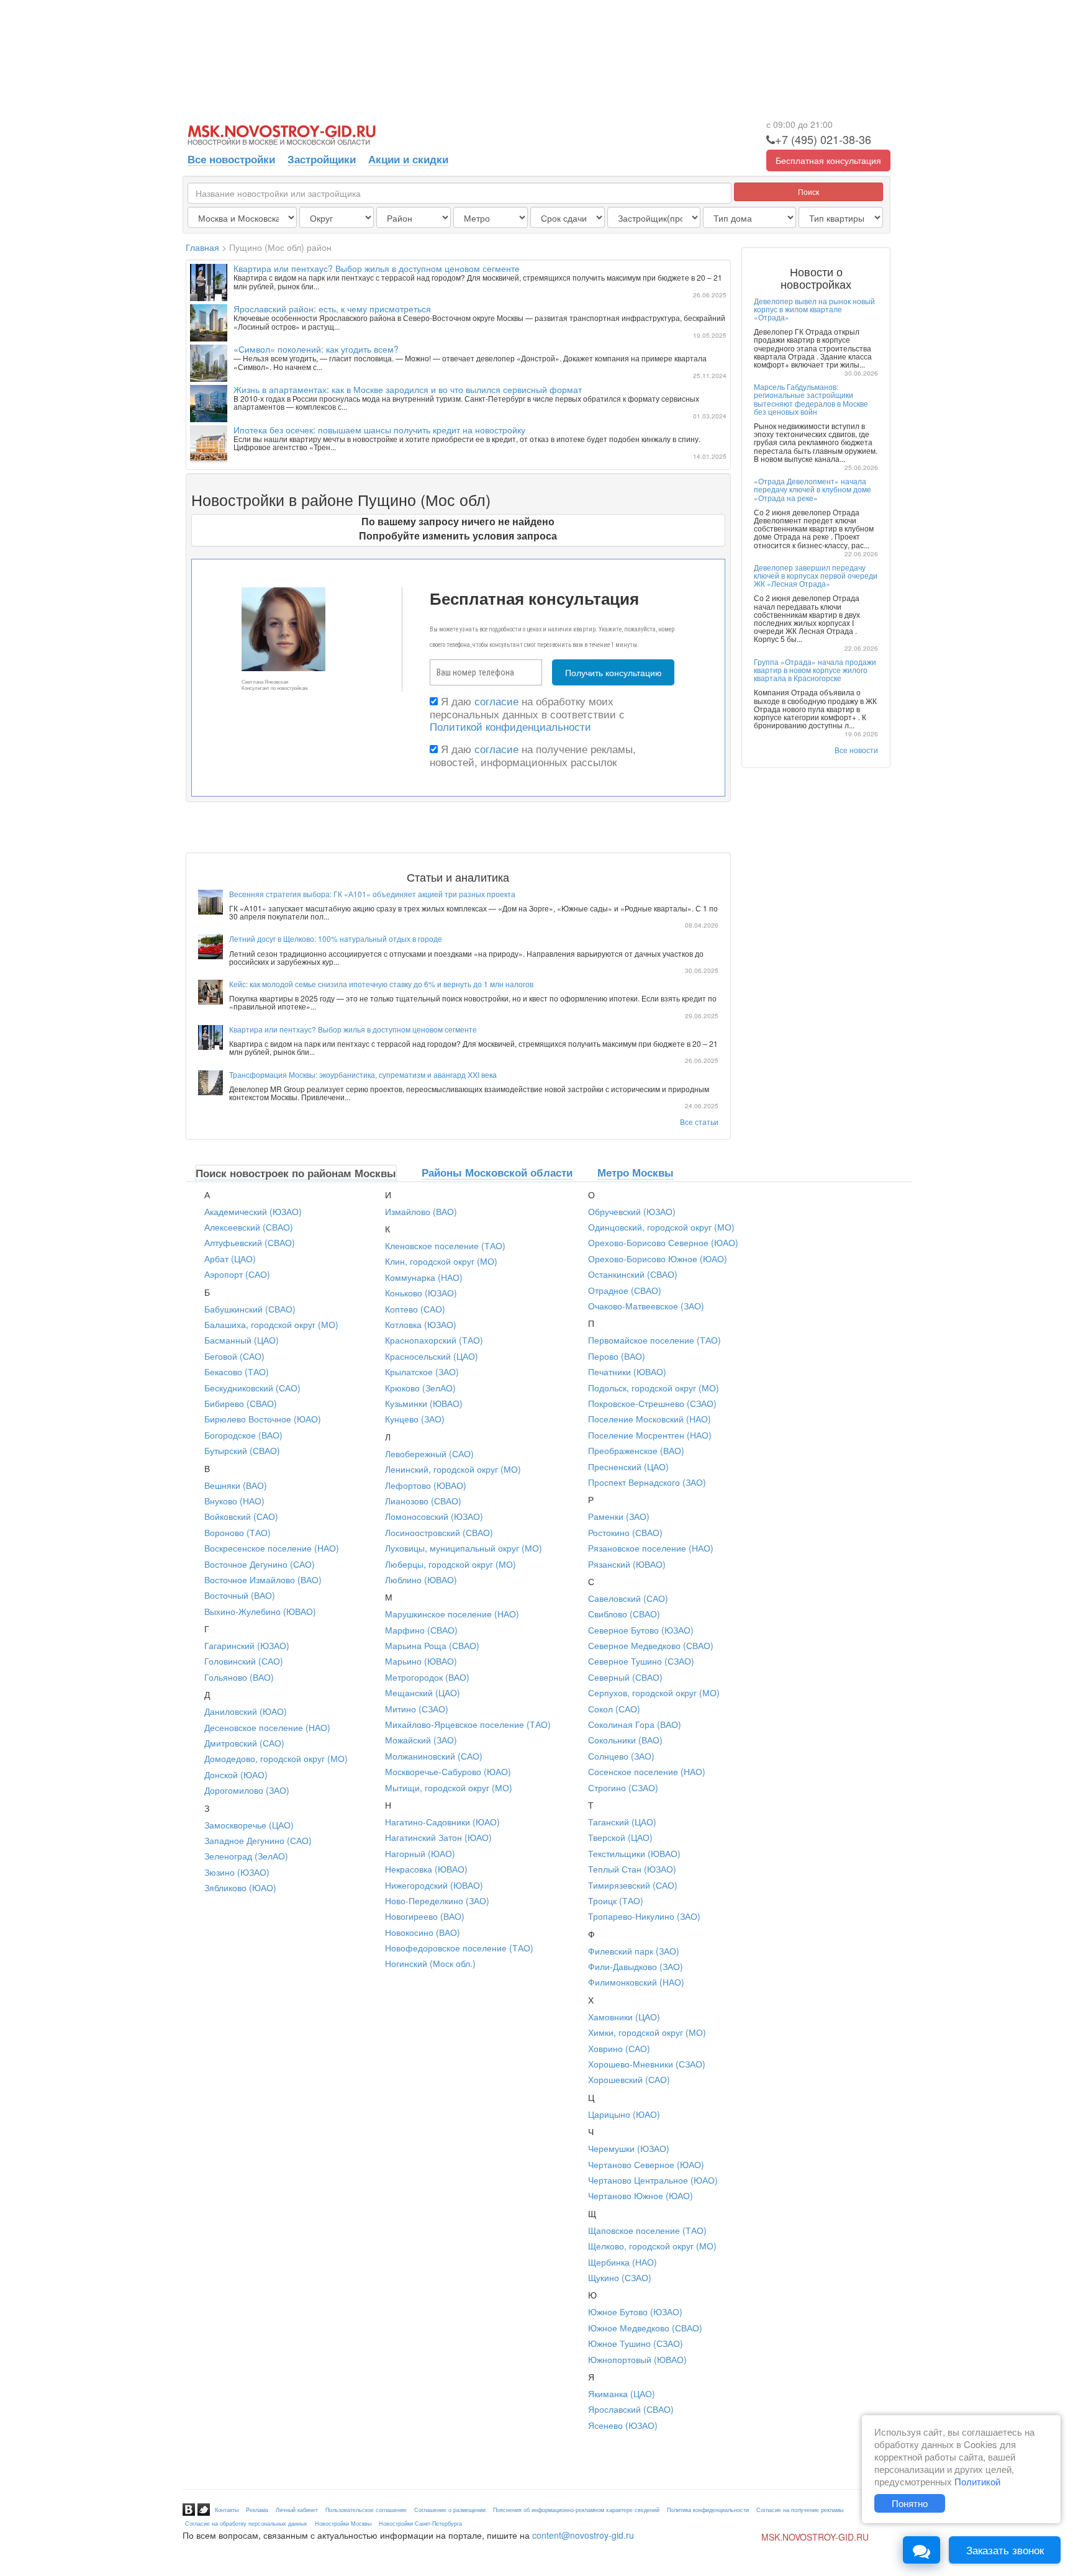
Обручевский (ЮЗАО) (632, 1211)
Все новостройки (231, 159)
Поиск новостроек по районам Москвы (296, 1173)
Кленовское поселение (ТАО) (445, 1245)
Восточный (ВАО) (240, 1595)
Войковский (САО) (241, 1516)
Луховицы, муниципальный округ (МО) (464, 1548)
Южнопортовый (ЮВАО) (637, 2359)
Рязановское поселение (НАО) (651, 1548)
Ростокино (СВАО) (625, 1532)
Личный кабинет (297, 2510)
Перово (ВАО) (617, 1356)
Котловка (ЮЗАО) (421, 1324)
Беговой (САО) (234, 1356)
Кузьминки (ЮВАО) (424, 1403)
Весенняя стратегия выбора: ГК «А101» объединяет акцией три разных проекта (372, 894)
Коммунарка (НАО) (424, 1277)
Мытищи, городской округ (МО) (449, 1787)
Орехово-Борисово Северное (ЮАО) (663, 1242)
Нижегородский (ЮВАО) (434, 1885)
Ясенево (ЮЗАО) (623, 2425)
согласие (496, 701)
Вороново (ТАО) (238, 1532)
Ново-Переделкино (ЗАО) (437, 1900)
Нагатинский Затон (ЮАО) (438, 1837)
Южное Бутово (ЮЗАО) (635, 2312)
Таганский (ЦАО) (622, 1822)
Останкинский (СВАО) (633, 1274)
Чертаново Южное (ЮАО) (641, 2195)
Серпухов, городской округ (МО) (654, 1692)
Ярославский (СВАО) (631, 2409)
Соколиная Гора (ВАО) (635, 1724)
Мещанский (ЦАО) (423, 1692)
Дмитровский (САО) (244, 1743)
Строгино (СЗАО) (623, 1787)
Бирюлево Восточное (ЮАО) (263, 1419)
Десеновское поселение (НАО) (267, 1727)
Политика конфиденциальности (708, 2510)
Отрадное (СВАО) (625, 1290)
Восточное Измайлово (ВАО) (263, 1579)
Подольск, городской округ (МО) (654, 1388)
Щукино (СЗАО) (620, 2277)
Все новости (856, 750)
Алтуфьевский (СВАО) (250, 1242)
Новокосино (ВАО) (423, 1932)
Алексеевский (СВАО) (249, 1227)
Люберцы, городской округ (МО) (450, 1564)
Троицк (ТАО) (616, 1900)
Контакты (227, 2510)
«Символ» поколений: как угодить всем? (316, 349)
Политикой (977, 2481)
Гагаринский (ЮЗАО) (247, 1645)
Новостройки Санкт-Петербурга (420, 2524)
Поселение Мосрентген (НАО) (650, 1435)
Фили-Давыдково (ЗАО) (636, 1966)
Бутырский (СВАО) (242, 1450)
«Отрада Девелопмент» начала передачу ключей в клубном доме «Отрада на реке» (813, 489)
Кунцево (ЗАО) (415, 1419)
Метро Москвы (636, 1172)
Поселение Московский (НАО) (650, 1419)
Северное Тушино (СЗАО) (641, 1661)
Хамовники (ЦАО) (624, 2017)
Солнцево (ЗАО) (621, 1756)
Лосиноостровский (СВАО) (439, 1532)
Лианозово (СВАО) (423, 1501)
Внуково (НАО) (234, 1501)
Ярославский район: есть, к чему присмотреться (332, 309)
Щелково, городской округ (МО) (652, 2246)
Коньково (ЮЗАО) (421, 1293)
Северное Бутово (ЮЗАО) (641, 1630)
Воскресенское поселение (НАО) (272, 1548)
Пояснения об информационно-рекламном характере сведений (576, 2510)
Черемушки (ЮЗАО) (629, 2148)
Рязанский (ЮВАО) (627, 1564)
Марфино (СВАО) (421, 1630)
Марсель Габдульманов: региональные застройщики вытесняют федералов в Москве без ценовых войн (811, 399)
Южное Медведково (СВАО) (645, 2328)
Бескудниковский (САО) (252, 1388)
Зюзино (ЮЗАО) (237, 1872)
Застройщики (322, 159)
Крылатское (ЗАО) (422, 1372)
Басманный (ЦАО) (242, 1340)
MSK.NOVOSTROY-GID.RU (815, 2538)
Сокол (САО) (614, 1709)
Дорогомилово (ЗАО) (247, 1790)
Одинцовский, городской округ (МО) (661, 1227)
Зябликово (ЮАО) (240, 1887)
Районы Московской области (497, 1172)
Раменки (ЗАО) (619, 1516)
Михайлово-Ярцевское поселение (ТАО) (468, 1724)
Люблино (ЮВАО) (421, 1579)
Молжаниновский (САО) (434, 1756)
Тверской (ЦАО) (620, 1837)
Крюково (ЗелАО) (420, 1388)
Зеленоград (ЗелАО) (246, 1856)
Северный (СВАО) (625, 1677)
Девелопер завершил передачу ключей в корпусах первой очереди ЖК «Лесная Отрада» (816, 575)
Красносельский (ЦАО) (432, 1356)
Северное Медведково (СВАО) (651, 1645)
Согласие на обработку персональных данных (246, 2524)
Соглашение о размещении (450, 2510)
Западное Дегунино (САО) (258, 1840)
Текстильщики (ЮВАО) (634, 1853)
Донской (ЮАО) (236, 1774)
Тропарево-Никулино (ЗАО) (644, 1916)
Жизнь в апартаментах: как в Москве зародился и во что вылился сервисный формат (408, 389)
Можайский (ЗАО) (421, 1740)
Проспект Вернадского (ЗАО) (647, 1482)
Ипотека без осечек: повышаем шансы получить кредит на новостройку (379, 430)
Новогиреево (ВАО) (425, 1916)
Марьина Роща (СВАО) (432, 1645)
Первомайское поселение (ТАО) (654, 1340)
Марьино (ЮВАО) (421, 1661)
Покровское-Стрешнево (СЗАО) (652, 1403)
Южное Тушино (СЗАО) (636, 2343)
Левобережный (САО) (429, 1453)
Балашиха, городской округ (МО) (271, 1324)
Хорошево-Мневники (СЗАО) (647, 2064)
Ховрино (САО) (619, 2048)
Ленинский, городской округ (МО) (453, 1469)
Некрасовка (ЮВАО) (426, 1869)
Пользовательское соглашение (366, 2510)
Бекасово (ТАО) (237, 1372)
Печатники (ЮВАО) (627, 1372)
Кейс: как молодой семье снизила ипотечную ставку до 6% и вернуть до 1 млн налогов (381, 984)
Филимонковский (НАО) (636, 1982)
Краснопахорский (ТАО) (434, 1340)
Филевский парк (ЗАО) (634, 1951)
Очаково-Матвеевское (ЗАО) (646, 1306)
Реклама (257, 2510)
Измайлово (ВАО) (421, 1211)
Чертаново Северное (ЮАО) (646, 2164)
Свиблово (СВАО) (624, 1614)
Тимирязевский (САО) (633, 1885)
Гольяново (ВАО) (239, 1677)
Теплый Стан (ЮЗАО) (632, 1869)
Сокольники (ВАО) (625, 1740)
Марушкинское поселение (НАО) (452, 1614)
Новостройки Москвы (343, 2524)
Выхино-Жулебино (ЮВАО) (260, 1611)
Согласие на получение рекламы (800, 2510)
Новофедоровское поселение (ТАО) (459, 1948)
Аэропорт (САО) (237, 1274)
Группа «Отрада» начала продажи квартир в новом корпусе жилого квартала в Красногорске (815, 670)
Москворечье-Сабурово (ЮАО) (448, 1771)
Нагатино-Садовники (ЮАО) (442, 1822)
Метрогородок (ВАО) (427, 1677)
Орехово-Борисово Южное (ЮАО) (658, 1259)
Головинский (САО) (244, 1661)
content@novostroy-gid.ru (583, 2535)
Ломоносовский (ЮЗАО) (434, 1516)
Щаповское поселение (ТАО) (647, 2230)
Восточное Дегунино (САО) (260, 1564)
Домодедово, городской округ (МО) (276, 1758)
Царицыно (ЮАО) (624, 2114)
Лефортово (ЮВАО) (426, 1485)
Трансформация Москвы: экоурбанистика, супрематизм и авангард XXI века (363, 1074)
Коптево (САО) (415, 1309)
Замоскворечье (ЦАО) (249, 1825)
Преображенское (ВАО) (636, 1450)
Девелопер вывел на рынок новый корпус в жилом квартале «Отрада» (814, 309)
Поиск (808, 192)
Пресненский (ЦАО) (628, 1467)
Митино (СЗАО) (417, 1709)
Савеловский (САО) (628, 1598)
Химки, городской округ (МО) (647, 2032)
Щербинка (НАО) (623, 2262)
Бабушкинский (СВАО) (250, 1309)
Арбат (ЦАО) (230, 1259)
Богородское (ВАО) (243, 1435)
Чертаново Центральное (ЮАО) (653, 2180)
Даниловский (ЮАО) (246, 1711)
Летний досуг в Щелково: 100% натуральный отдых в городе (336, 938)
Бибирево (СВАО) (241, 1403)
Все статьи (699, 1122)
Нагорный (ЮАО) (420, 1853)
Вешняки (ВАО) (236, 1485)
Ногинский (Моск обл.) (430, 1963)
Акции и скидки (408, 159)
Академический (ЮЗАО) (253, 1211)
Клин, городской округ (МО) (441, 1261)
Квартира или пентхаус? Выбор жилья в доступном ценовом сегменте (377, 268)
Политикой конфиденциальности (510, 726)
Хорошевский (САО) (629, 2079)
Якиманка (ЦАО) (622, 2393)
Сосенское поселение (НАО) (647, 1771)
